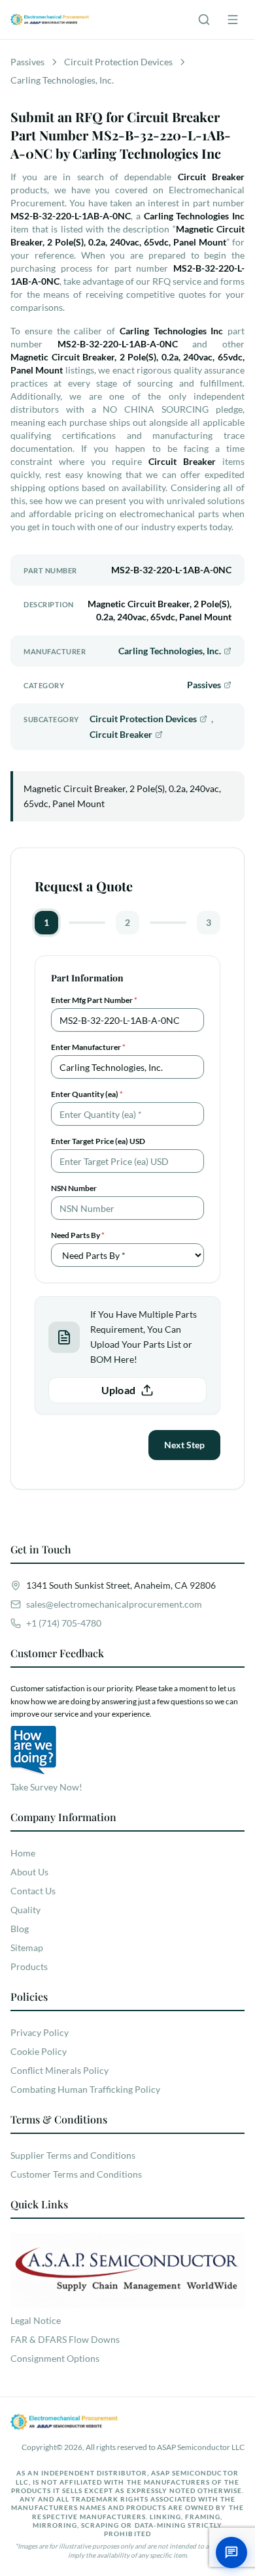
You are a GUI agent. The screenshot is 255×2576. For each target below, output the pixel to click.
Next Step (184, 1445)
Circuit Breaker (121, 734)
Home (23, 1853)
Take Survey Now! (46, 1787)
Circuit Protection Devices (143, 719)
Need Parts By (78, 1235)
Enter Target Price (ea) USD (98, 1141)
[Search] (204, 20)
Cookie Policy (39, 2051)
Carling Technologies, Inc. (170, 651)
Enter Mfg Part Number (94, 1000)
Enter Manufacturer (88, 1047)
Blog (20, 1929)
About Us (29, 1872)
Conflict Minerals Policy (59, 2070)
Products (29, 1966)
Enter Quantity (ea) (87, 1094)
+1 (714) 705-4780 (64, 1623)
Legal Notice (36, 2320)
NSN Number (74, 1188)
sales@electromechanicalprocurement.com (114, 1604)
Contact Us (33, 1891)
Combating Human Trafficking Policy (85, 2089)
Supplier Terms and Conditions (73, 2155)
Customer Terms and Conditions (76, 2174)
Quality (25, 1910)
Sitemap (27, 1948)
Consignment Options (55, 2358)
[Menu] (233, 20)
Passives (204, 685)
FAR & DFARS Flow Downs (65, 2339)
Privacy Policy (40, 2032)
